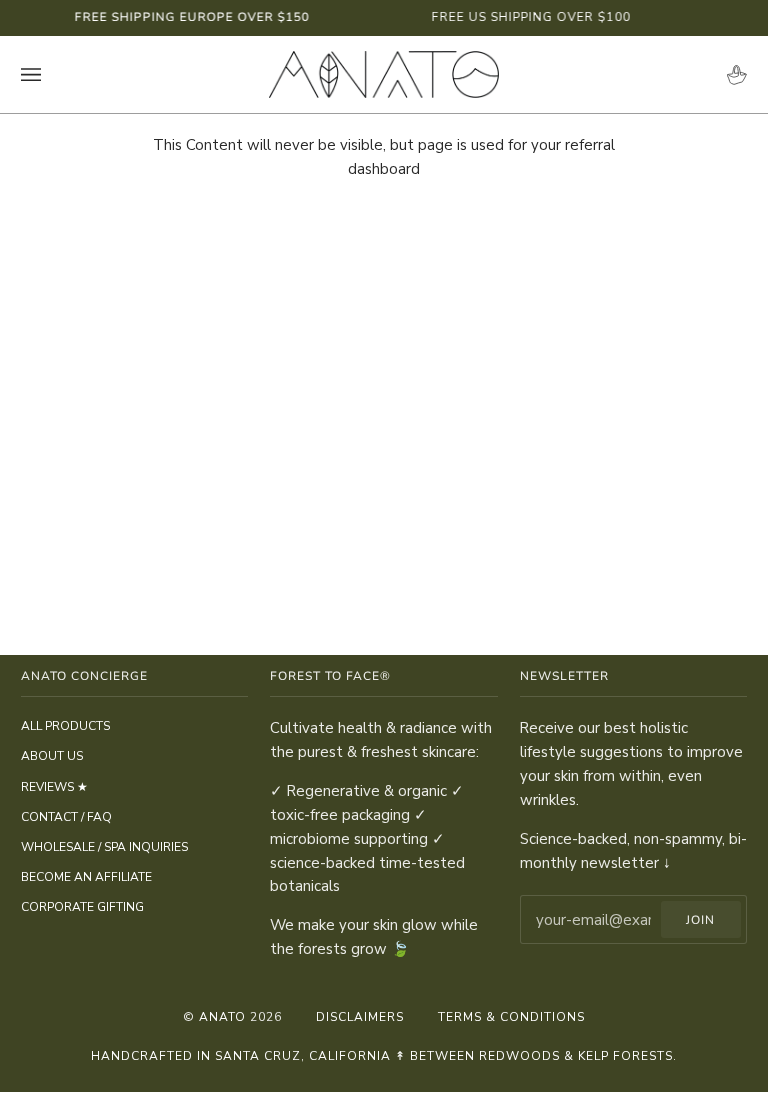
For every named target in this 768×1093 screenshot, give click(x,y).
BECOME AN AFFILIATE (86, 877)
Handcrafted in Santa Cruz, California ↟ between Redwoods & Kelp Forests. (384, 1056)
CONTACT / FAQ (66, 817)
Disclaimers (360, 1017)
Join (700, 920)
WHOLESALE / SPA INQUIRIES (104, 847)
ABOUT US (52, 756)
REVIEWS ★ (54, 787)
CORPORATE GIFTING (82, 907)
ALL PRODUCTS (65, 726)
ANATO (222, 1017)
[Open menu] (51, 74)
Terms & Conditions (511, 1017)
